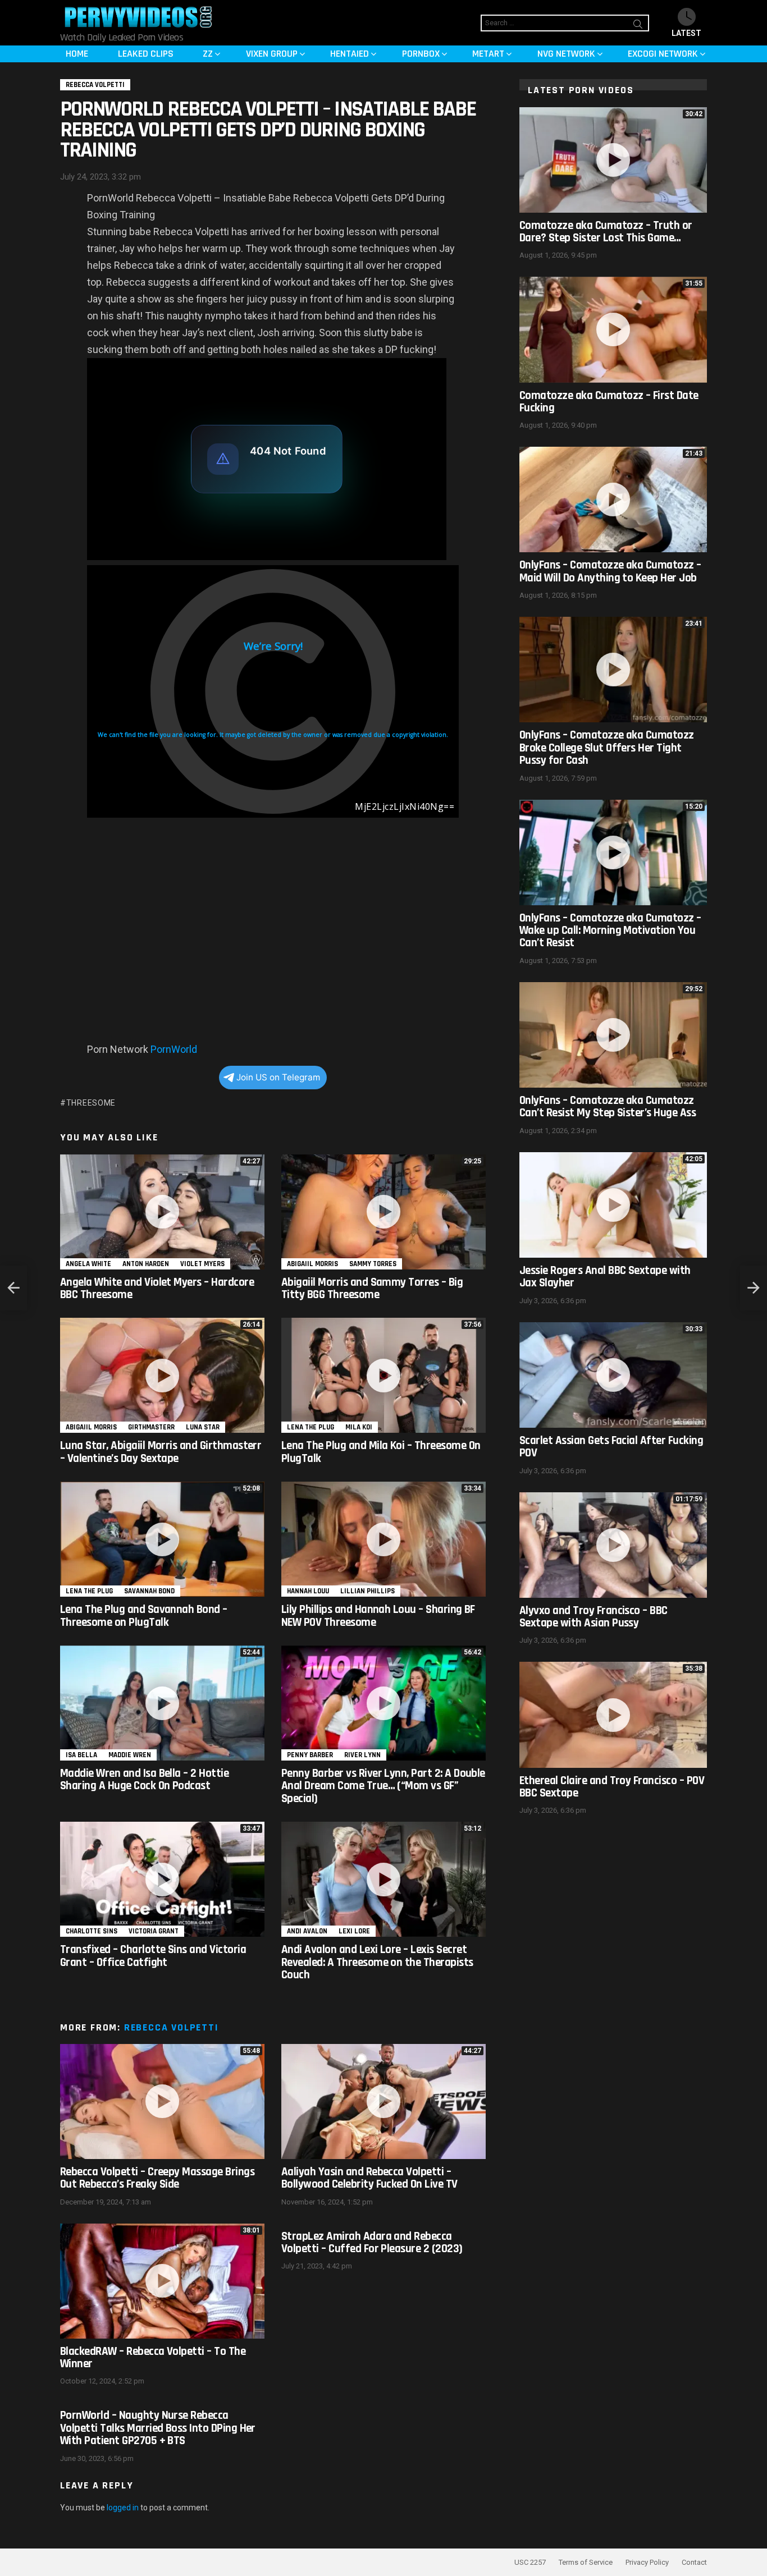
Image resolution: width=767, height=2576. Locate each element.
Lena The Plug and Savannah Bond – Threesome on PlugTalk (144, 1615)
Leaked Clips (146, 54)
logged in (123, 2508)
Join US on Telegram (278, 1077)
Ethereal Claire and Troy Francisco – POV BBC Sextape (612, 1787)
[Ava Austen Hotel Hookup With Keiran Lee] (754, 1288)
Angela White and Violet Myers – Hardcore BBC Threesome (157, 1288)
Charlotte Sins (92, 1931)
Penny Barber (310, 1755)
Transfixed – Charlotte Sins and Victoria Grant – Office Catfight (153, 1956)
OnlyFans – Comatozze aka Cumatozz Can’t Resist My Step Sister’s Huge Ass (608, 1106)
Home (77, 54)
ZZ (208, 54)
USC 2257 (530, 2562)
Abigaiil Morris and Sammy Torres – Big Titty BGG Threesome (372, 1288)
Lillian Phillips (367, 1591)
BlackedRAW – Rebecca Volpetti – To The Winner (153, 2357)
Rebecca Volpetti (172, 2027)
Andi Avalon (307, 1931)
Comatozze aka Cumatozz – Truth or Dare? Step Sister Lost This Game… (606, 232)
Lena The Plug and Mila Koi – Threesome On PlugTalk (381, 1452)
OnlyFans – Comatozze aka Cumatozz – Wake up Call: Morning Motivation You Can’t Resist (610, 931)
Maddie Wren (130, 1755)
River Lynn (362, 1755)
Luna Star (203, 1427)
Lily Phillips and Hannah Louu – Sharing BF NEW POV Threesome (378, 1615)
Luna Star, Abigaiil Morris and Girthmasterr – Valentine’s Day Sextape (161, 1452)
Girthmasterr (151, 1427)
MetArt (488, 54)
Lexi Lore (354, 1931)
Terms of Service (586, 2562)
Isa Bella (81, 1755)
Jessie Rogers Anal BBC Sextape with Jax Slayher (605, 1276)
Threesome (91, 1103)
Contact (694, 2562)
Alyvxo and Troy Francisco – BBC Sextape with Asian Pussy (593, 1617)
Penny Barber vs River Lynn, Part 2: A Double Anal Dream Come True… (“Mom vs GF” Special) (383, 1786)
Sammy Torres (373, 1264)
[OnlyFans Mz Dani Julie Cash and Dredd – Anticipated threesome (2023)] (13, 1288)
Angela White (88, 1264)
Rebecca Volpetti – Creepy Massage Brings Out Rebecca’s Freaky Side (157, 2178)
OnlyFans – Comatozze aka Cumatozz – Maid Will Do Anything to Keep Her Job (610, 571)
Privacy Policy (647, 2562)
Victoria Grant (154, 1931)
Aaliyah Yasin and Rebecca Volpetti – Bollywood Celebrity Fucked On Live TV (369, 2178)
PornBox (421, 54)
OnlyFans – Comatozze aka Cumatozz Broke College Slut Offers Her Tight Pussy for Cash (607, 748)
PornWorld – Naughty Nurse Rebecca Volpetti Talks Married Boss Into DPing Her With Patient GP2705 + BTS (158, 2428)
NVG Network (566, 54)
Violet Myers (202, 1264)
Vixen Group (272, 54)
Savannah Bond (149, 1591)
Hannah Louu (308, 1591)
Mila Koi (359, 1427)
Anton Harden (146, 1264)
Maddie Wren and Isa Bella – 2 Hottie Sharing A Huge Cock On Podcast (144, 1779)
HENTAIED (350, 54)
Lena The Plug (311, 1427)
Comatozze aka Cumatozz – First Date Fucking (609, 402)
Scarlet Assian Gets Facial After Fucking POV (611, 1447)
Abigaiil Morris (312, 1264)
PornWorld (174, 1049)
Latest (686, 33)
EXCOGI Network (663, 54)
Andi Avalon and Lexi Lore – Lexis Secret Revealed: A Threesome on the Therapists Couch (377, 1962)
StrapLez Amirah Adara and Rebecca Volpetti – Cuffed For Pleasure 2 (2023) (372, 2242)
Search (638, 26)
